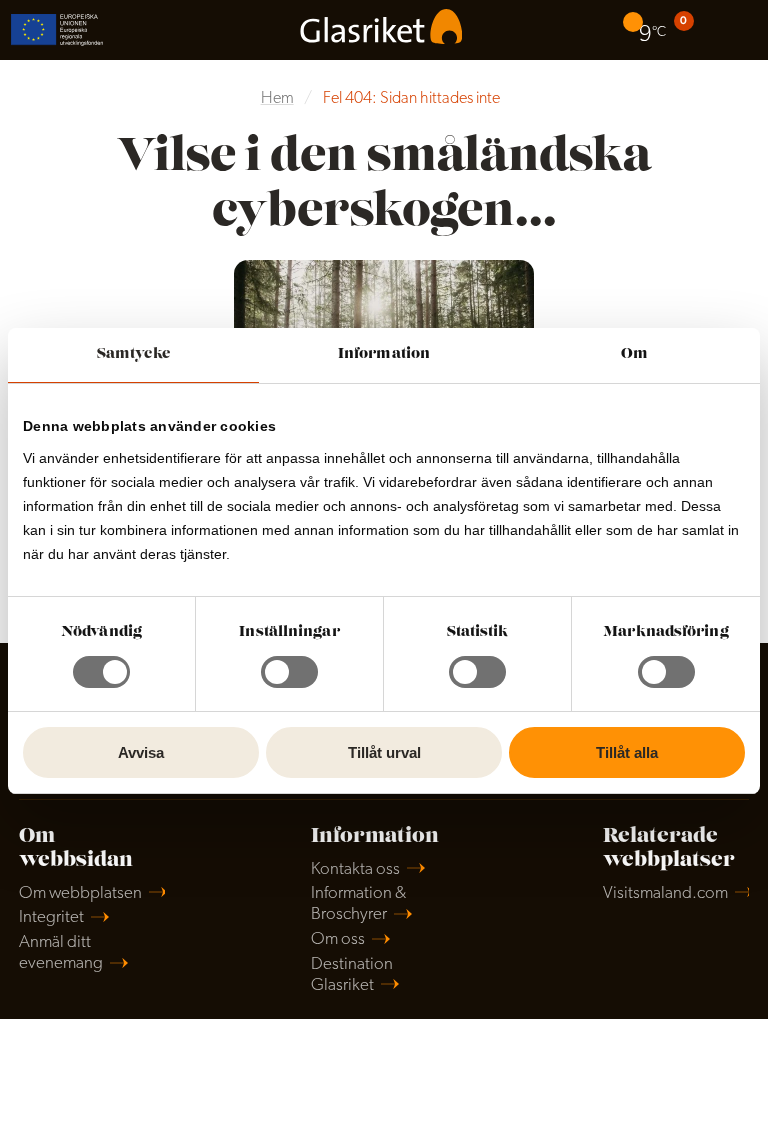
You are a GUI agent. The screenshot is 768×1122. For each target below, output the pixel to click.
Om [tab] (634, 354)
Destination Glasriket (352, 975)
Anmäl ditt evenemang (61, 953)
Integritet (51, 917)
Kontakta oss (355, 869)
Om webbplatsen (80, 893)
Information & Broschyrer (358, 904)
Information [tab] (384, 354)
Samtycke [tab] (133, 354)
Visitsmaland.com (665, 893)
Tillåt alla (627, 752)
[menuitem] (647, 29)
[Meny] (738, 30)
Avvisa (141, 752)
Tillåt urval (384, 752)
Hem (277, 99)
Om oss (338, 939)
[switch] (289, 672)
